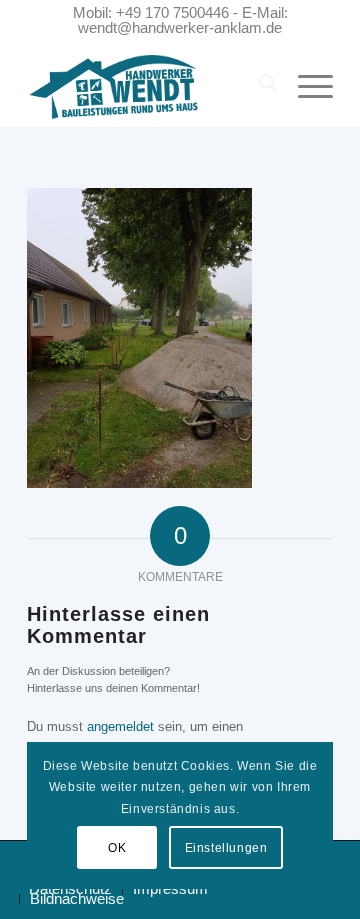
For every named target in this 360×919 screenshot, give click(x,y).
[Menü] (305, 87)
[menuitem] (258, 87)
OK (117, 848)
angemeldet (120, 726)
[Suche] (258, 87)
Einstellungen (226, 848)
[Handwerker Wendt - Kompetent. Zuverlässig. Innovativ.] (149, 87)
